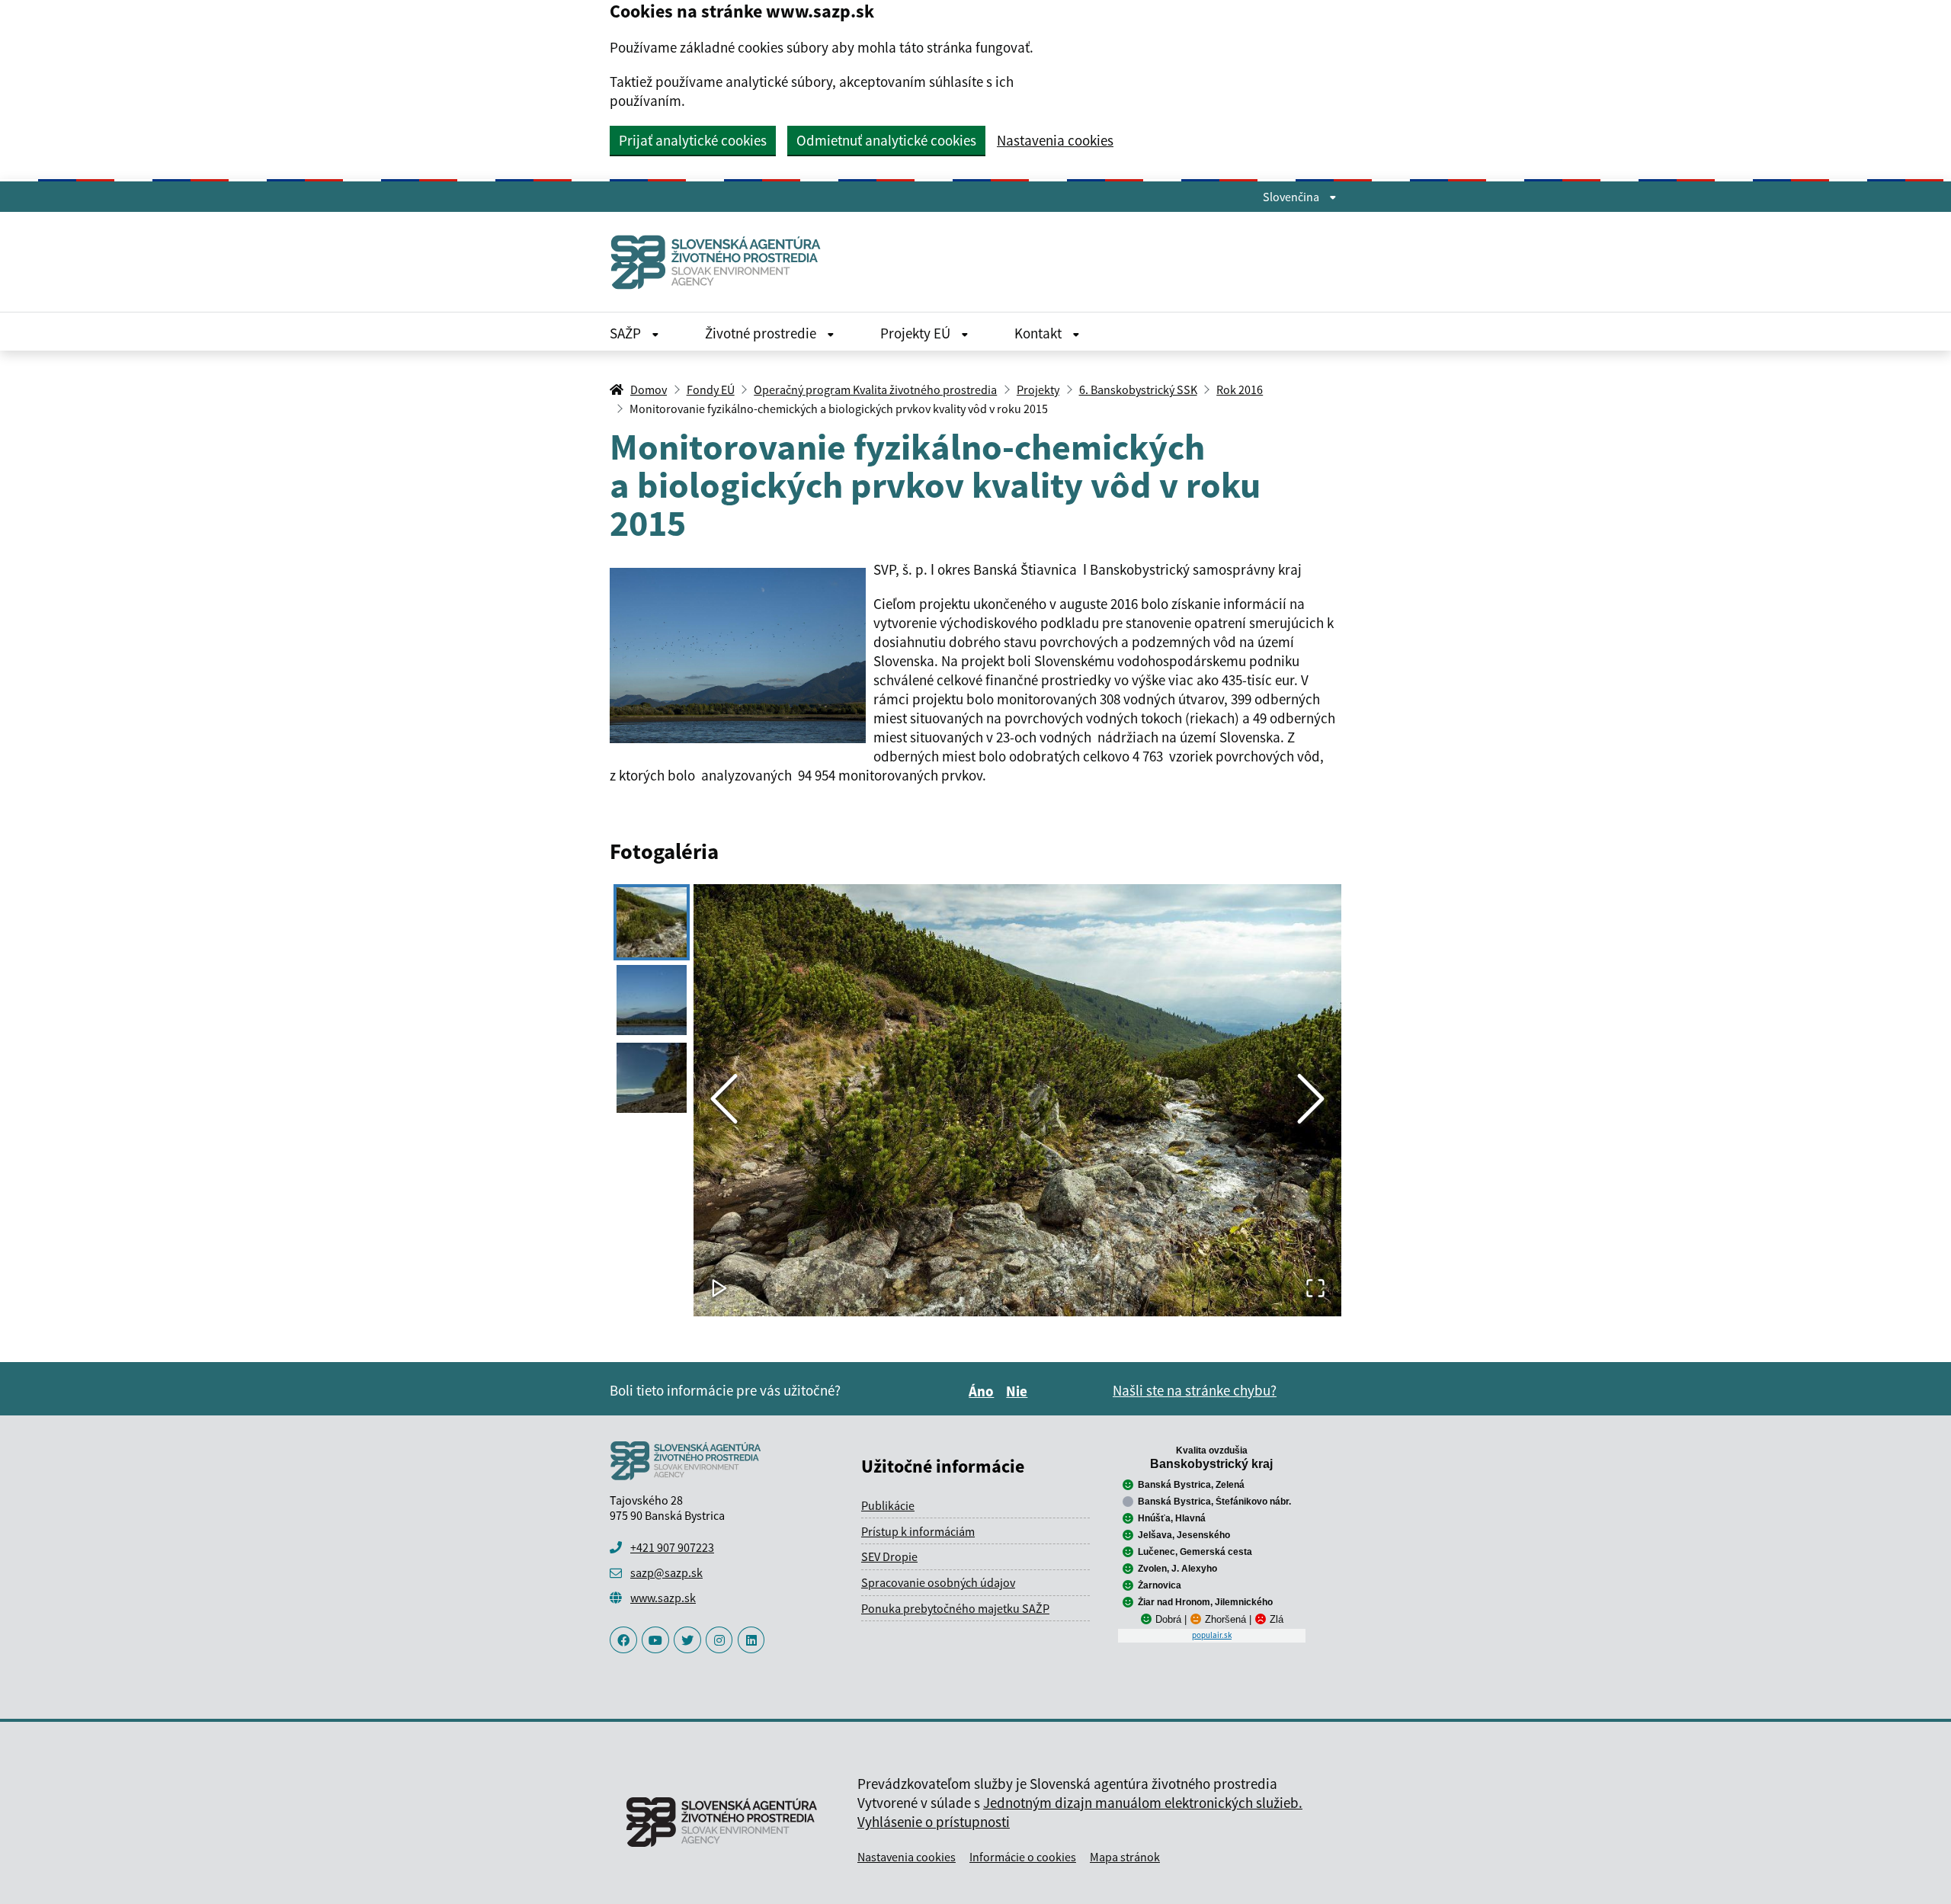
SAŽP (627, 333)
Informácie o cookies (1023, 1857)
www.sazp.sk (663, 1598)
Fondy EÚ (711, 389)
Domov (649, 389)
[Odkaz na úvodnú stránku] (722, 262)
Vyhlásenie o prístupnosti (934, 1822)
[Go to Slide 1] (652, 922)
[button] (1017, 1100)
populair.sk (1212, 1635)
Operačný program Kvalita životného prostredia (875, 389)
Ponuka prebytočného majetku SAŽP (955, 1608)
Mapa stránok (1125, 1857)
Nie (1019, 1391)
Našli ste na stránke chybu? (1195, 1390)
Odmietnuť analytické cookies (886, 140)
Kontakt (1040, 333)
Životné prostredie (762, 333)
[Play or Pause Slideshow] (719, 1289)
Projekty (1038, 389)
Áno (984, 1391)
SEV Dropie (889, 1556)
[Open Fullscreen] (1315, 1289)
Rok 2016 (1240, 389)
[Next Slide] (1311, 1100)
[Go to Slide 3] (652, 1078)
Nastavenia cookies (1055, 141)
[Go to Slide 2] (652, 1000)
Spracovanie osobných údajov (938, 1582)
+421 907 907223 (672, 1547)
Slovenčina (1292, 197)
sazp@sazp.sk (666, 1572)
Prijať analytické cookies (693, 140)
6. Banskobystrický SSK (1138, 389)
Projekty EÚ (917, 333)
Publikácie (888, 1505)
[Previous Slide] (724, 1100)
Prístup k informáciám (918, 1531)
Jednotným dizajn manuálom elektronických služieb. (1143, 1803)
